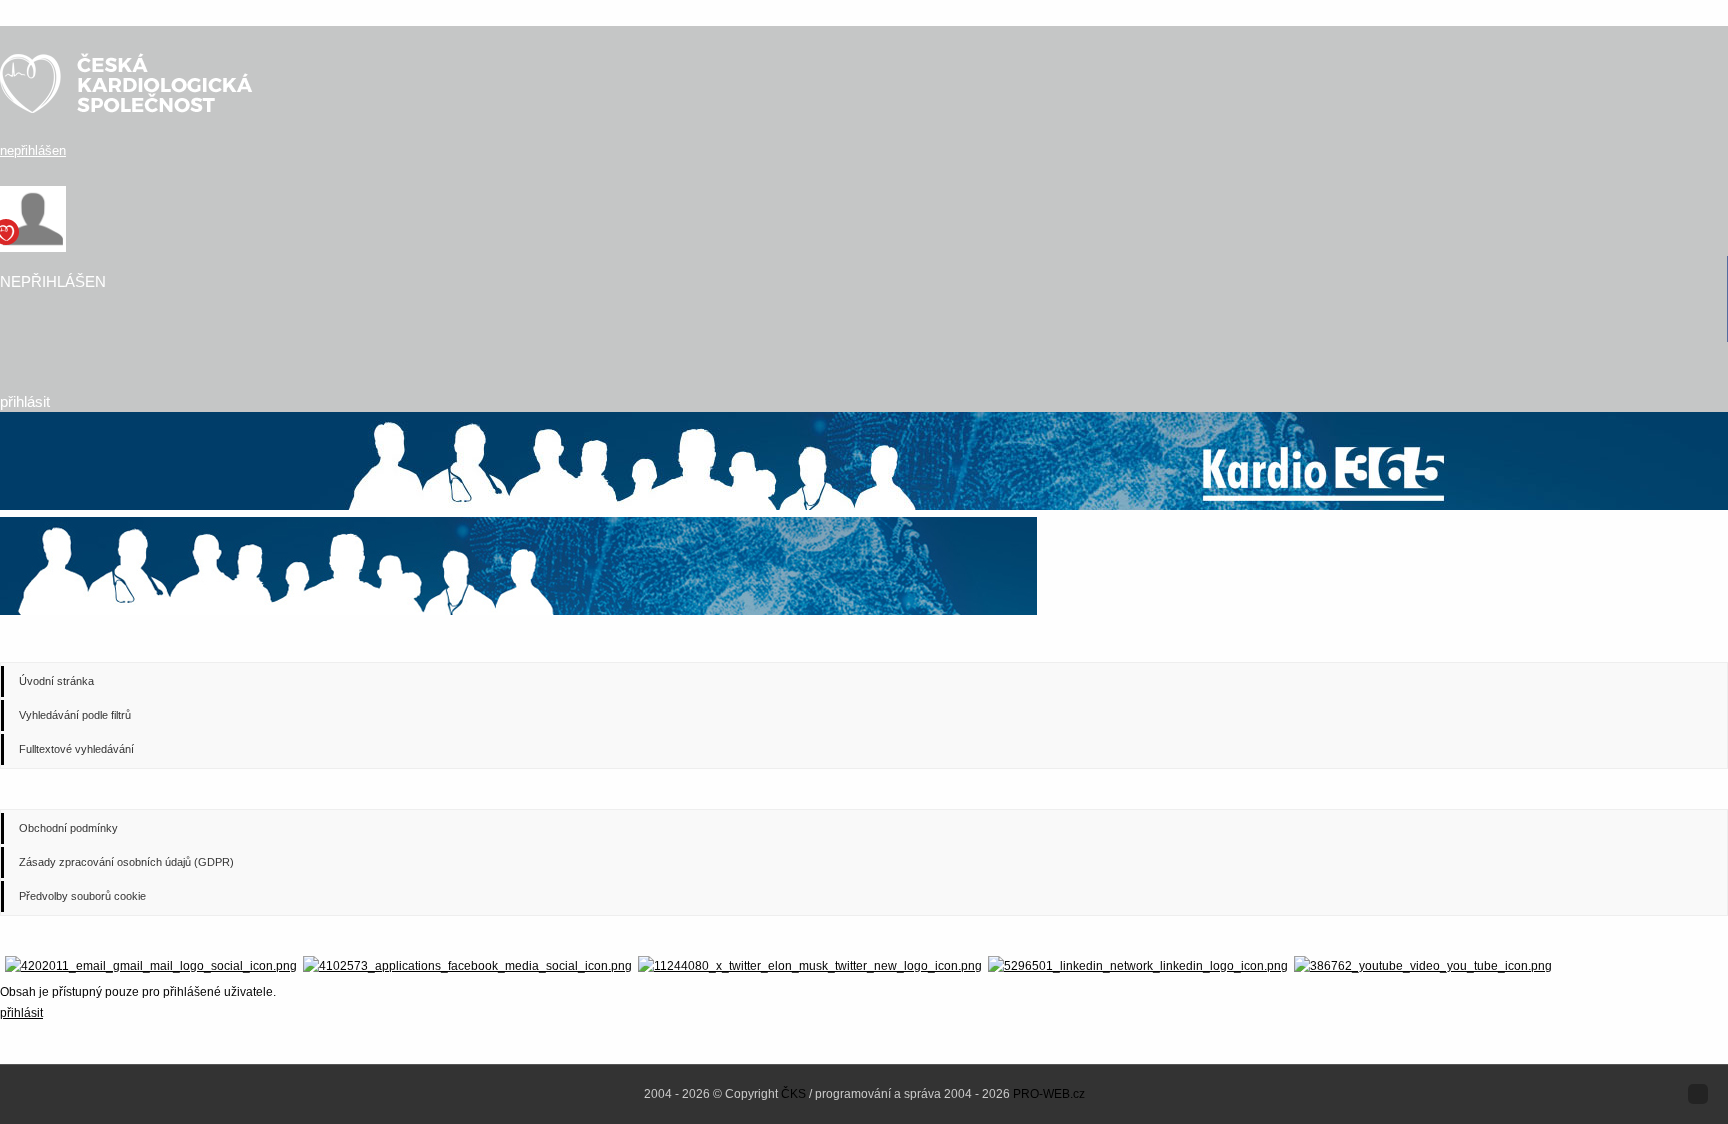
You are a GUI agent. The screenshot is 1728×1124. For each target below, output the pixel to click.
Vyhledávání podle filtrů (75, 715)
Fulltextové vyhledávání (76, 749)
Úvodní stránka (56, 681)
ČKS (793, 1094)
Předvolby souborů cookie (82, 896)
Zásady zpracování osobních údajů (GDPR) (126, 862)
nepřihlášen (33, 150)
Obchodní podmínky (68, 828)
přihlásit (25, 401)
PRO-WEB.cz (1049, 1094)
